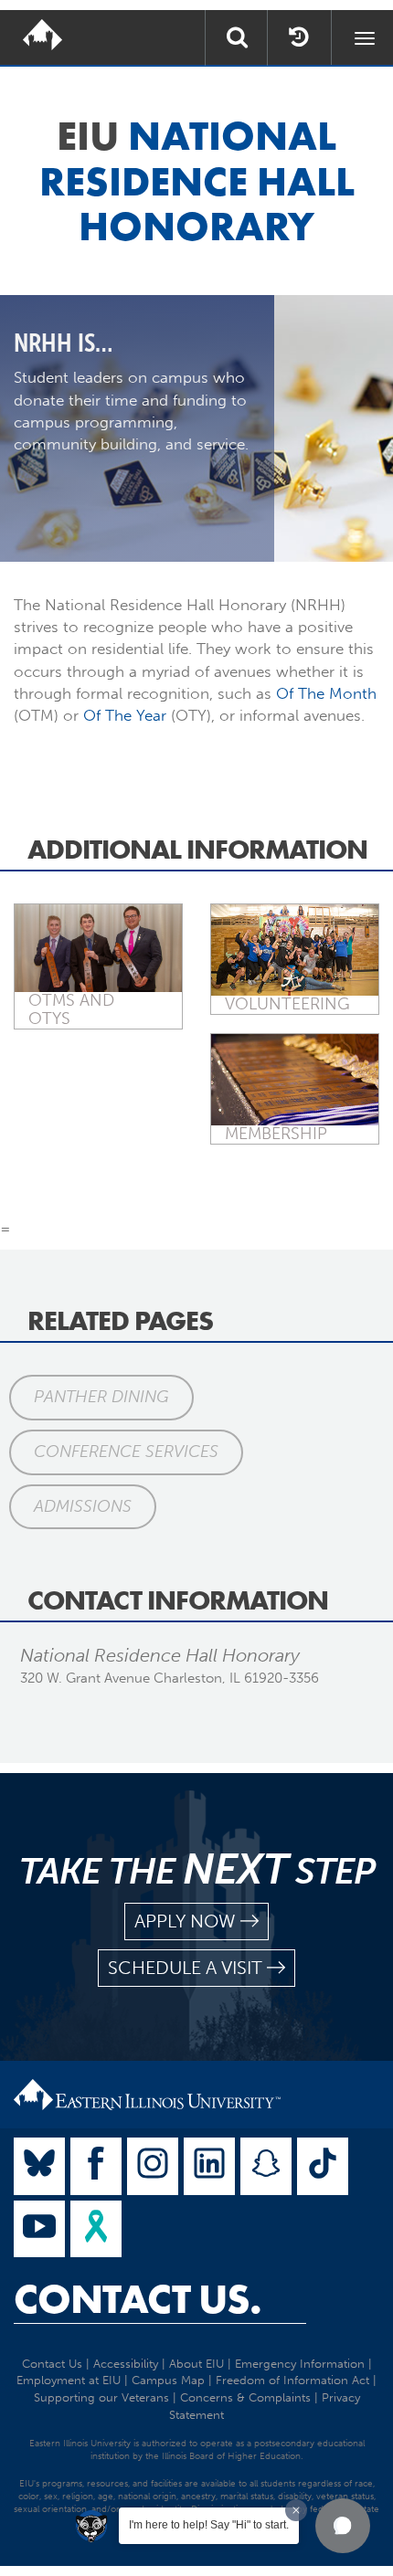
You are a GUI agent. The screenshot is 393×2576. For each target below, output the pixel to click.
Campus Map (168, 2380)
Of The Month (326, 693)
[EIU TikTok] (323, 2166)
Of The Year (125, 715)
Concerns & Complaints (245, 2397)
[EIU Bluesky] (39, 2166)
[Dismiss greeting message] (296, 2510)
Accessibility (126, 2364)
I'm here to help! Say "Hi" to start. (209, 2525)
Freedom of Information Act (292, 2380)
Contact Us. (138, 2299)
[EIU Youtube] (39, 2229)
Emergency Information (300, 2364)
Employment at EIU (69, 2380)
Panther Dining (101, 1397)
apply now (185, 1921)
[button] (343, 2526)
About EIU (196, 2364)
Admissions (83, 1506)
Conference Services (126, 1452)
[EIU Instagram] (153, 2166)
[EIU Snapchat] (266, 2166)
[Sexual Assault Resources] (96, 2229)
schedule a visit (185, 1968)
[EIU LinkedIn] (209, 2166)
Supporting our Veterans (101, 2397)
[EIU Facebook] (96, 2166)
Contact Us (52, 2364)
